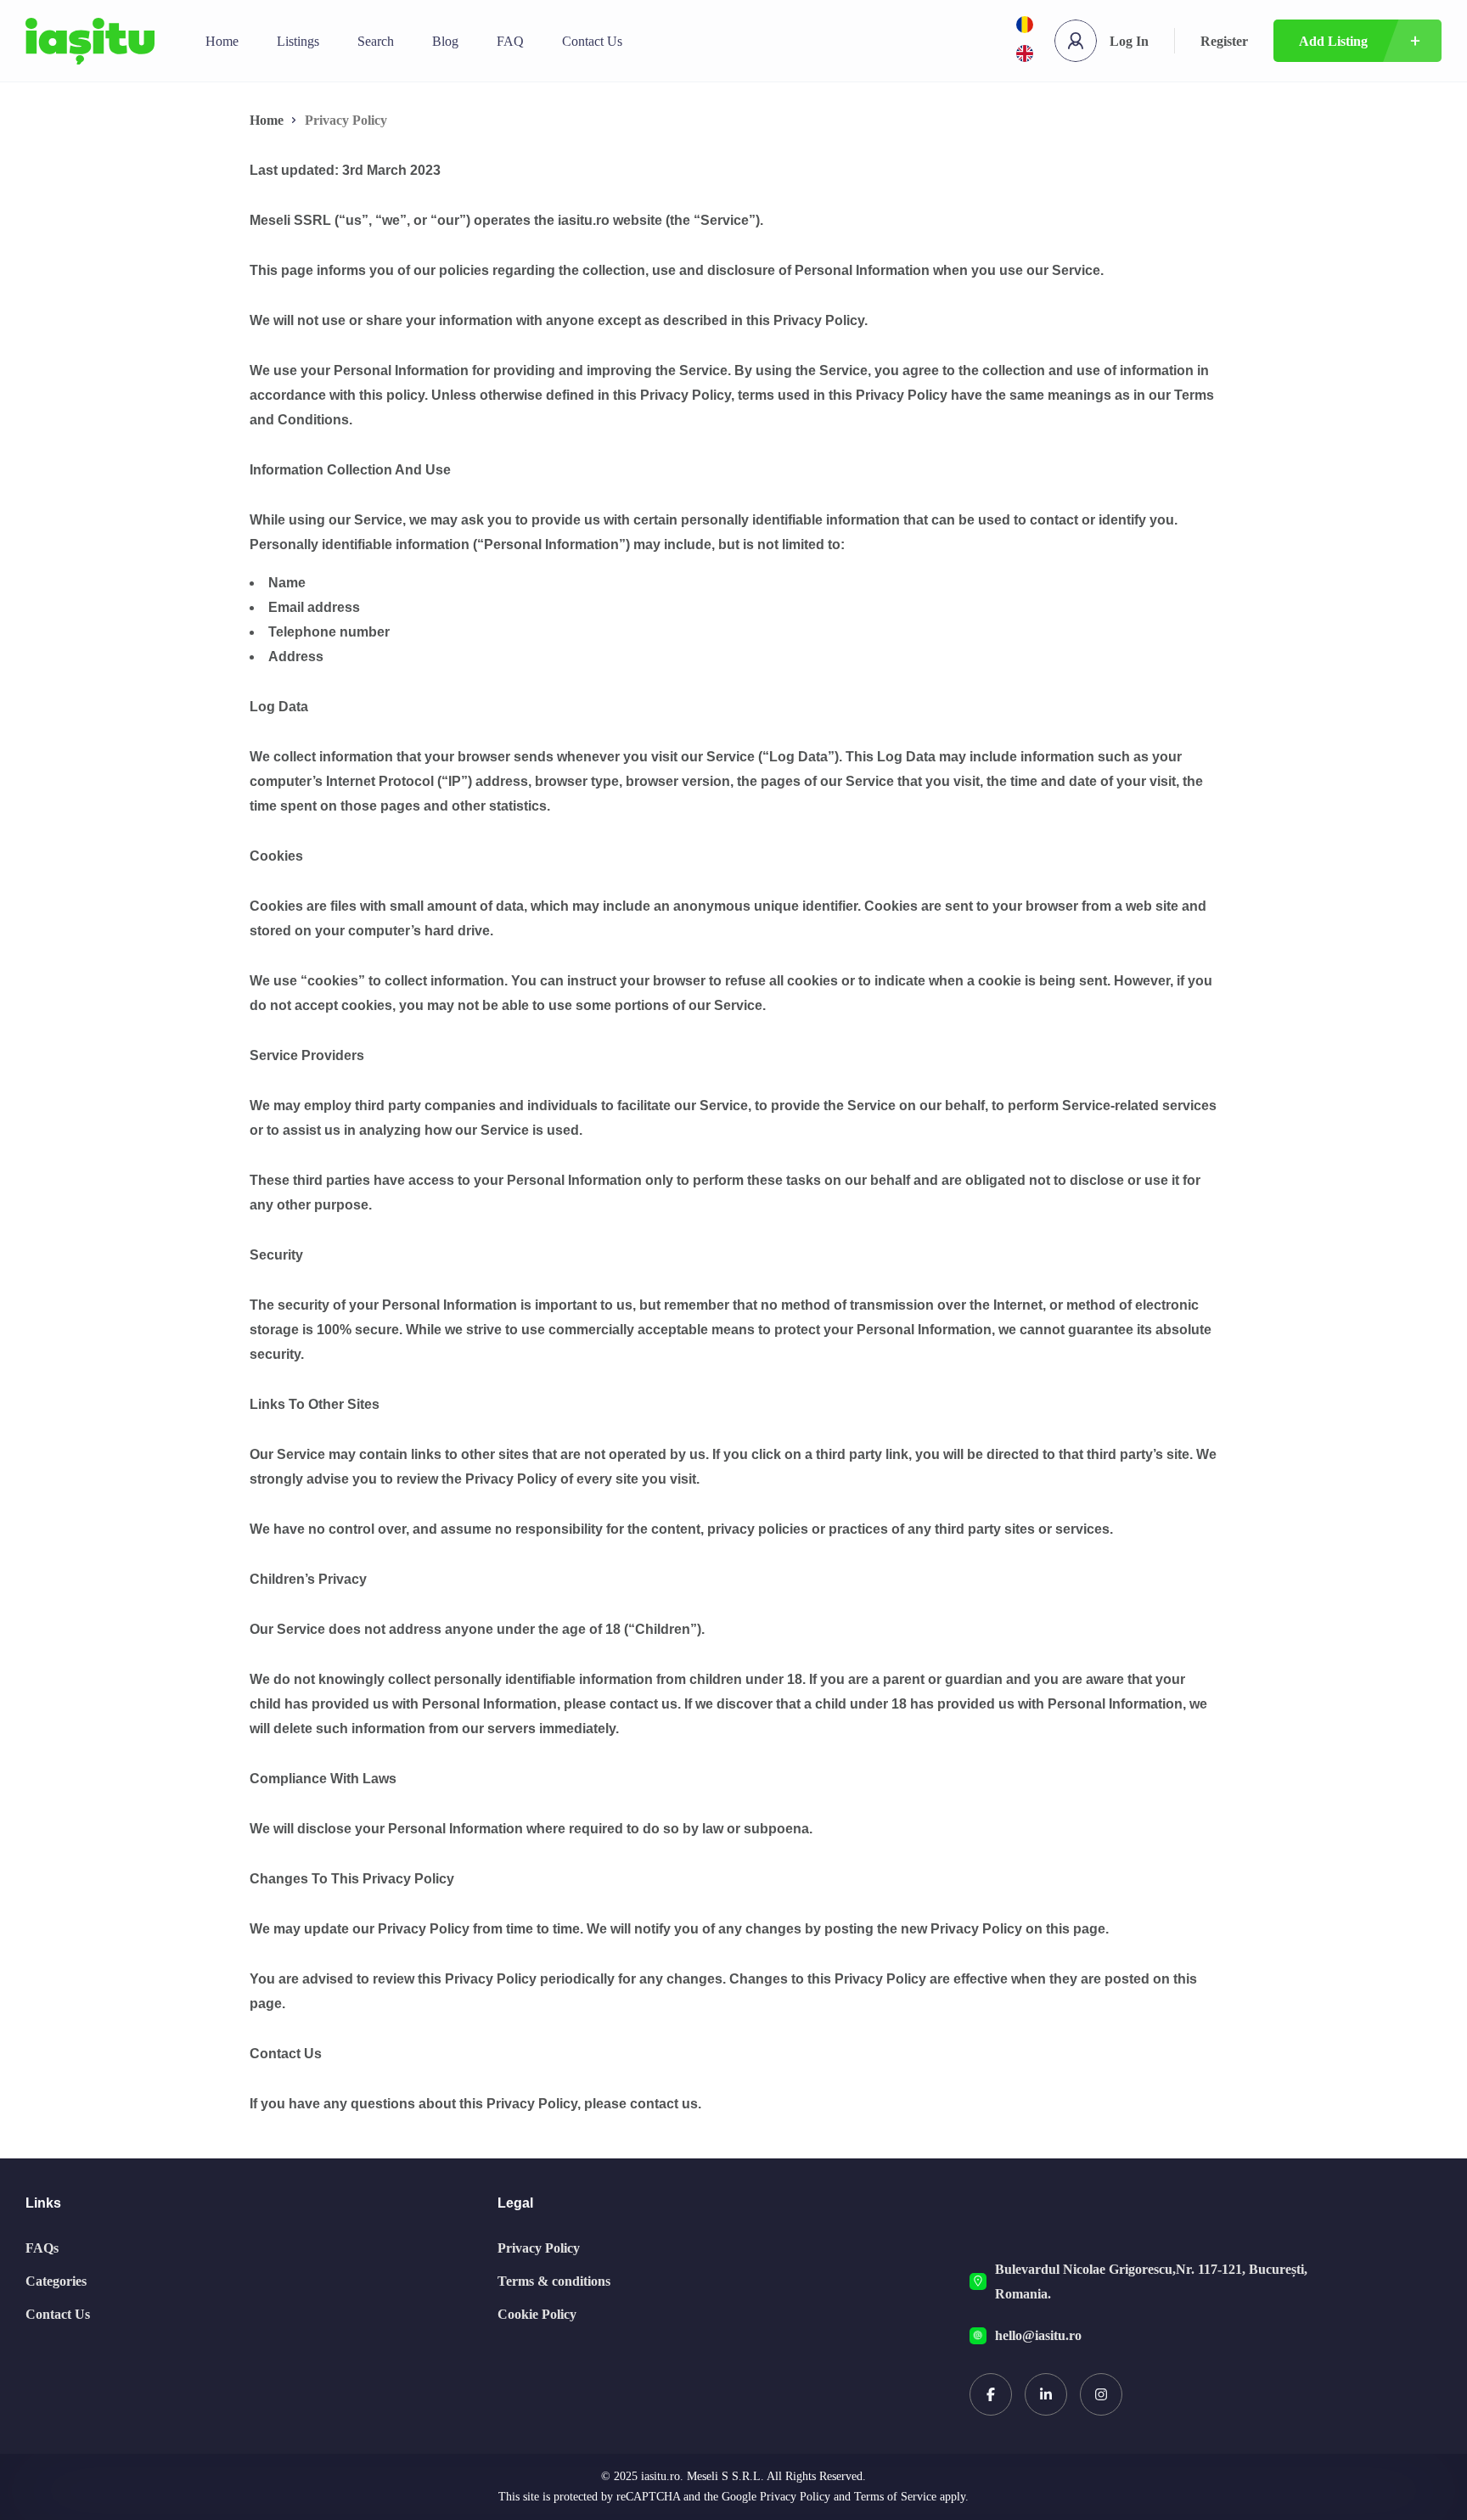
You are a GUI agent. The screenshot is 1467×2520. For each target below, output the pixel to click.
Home (222, 41)
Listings (298, 41)
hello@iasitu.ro (1038, 2335)
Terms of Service (895, 2497)
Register (1224, 41)
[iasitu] (90, 41)
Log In (1129, 41)
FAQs (42, 2248)
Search (376, 41)
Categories (56, 2281)
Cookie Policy (537, 2314)
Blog (445, 41)
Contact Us (592, 41)
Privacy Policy (539, 2248)
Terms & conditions (554, 2281)
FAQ (510, 41)
